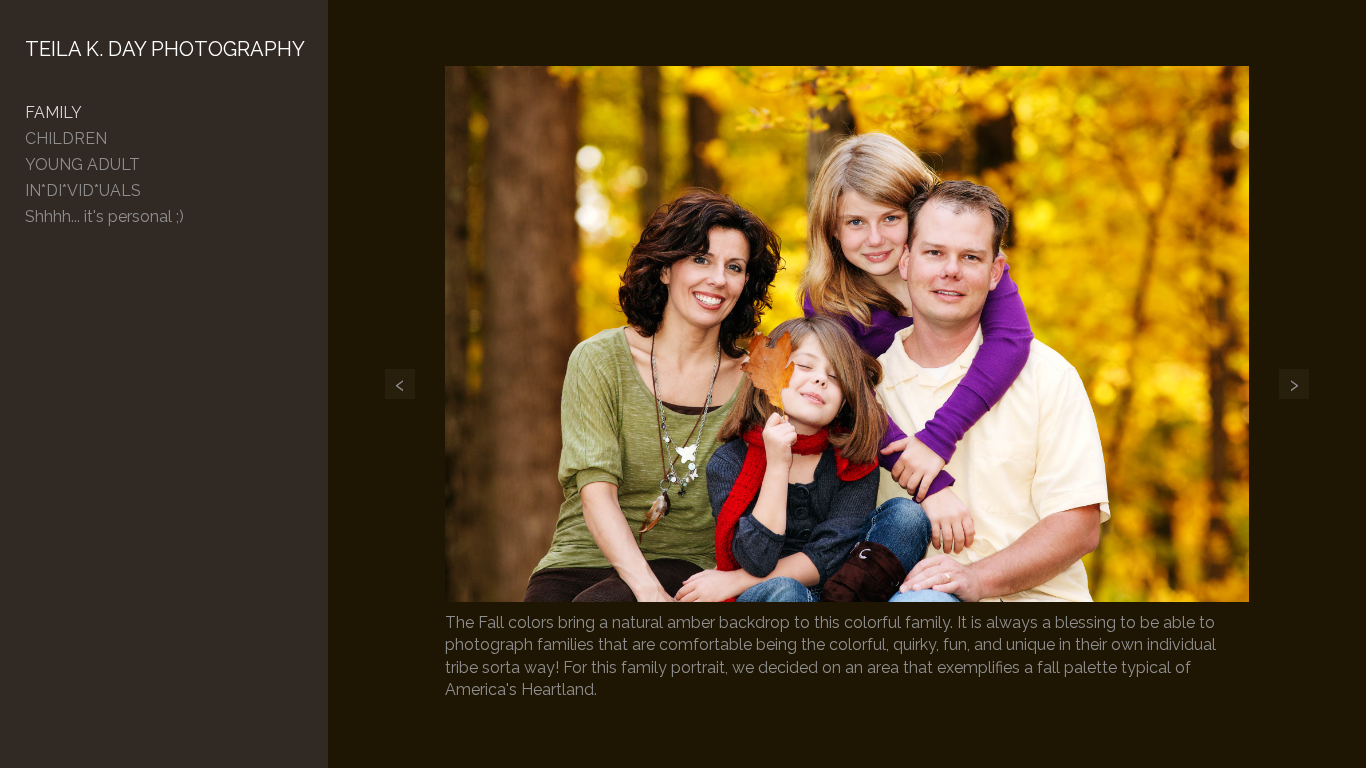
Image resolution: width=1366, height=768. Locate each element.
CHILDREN (66, 138)
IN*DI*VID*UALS (83, 190)
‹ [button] (400, 384)
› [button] (1294, 384)
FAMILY (53, 112)
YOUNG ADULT (82, 164)
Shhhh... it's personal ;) (104, 216)
